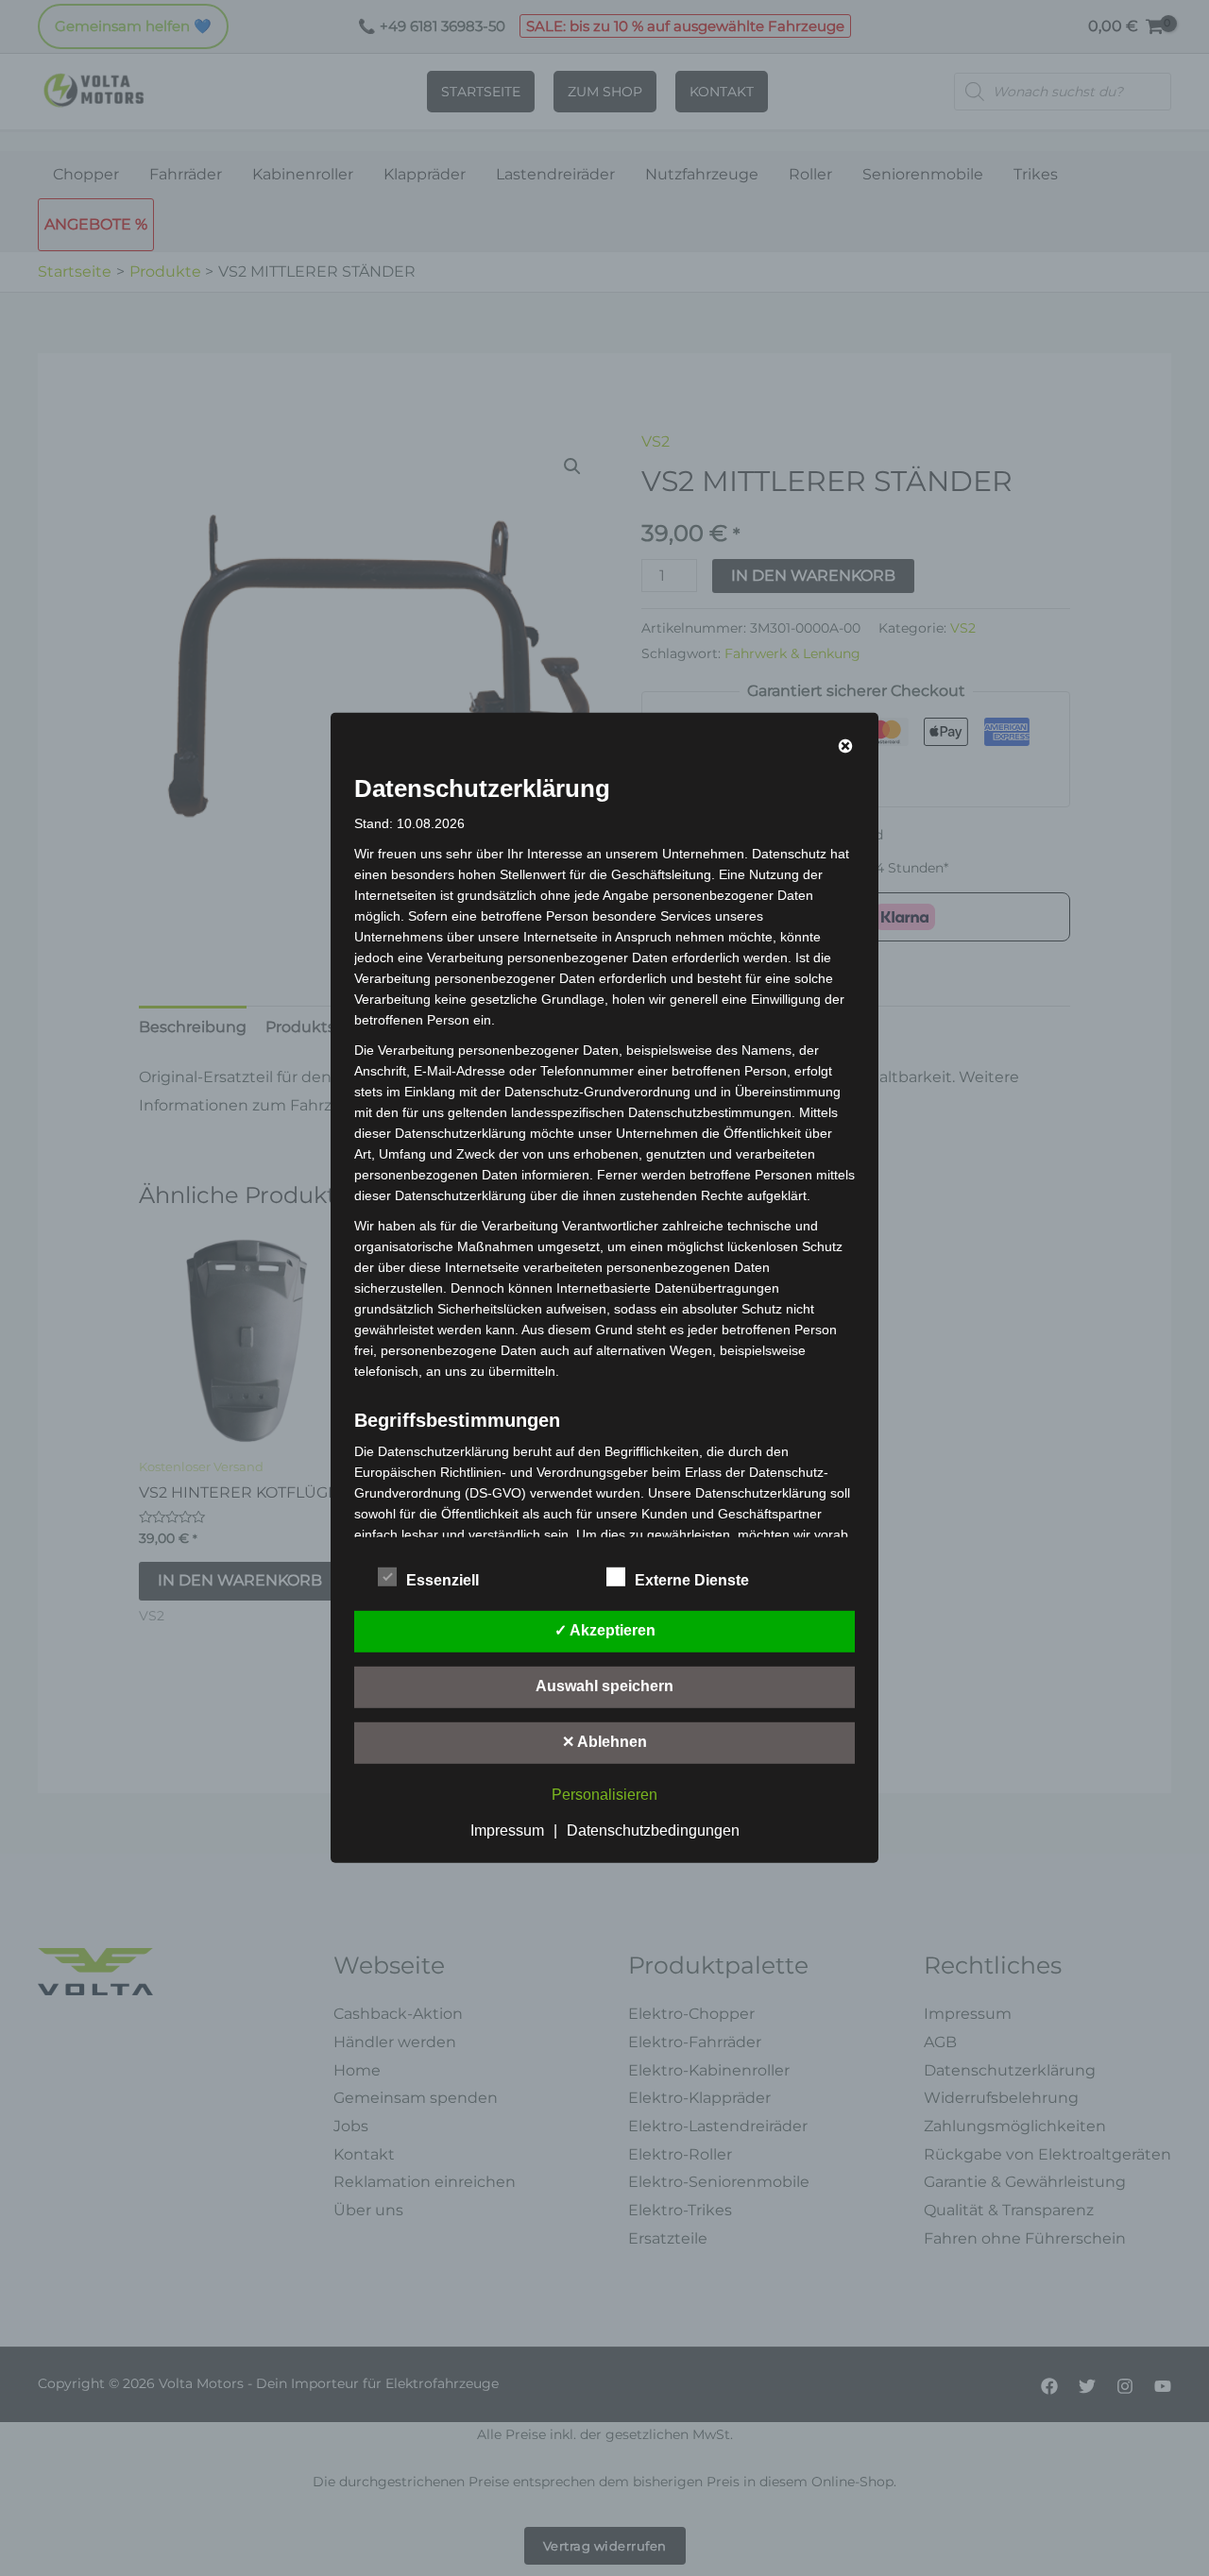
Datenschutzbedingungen (653, 1830)
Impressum (507, 1830)
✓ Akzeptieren (605, 1630)
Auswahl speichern (604, 1686)
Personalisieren (604, 1795)
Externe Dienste (692, 1580)
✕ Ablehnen (604, 1742)
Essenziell (443, 1580)
